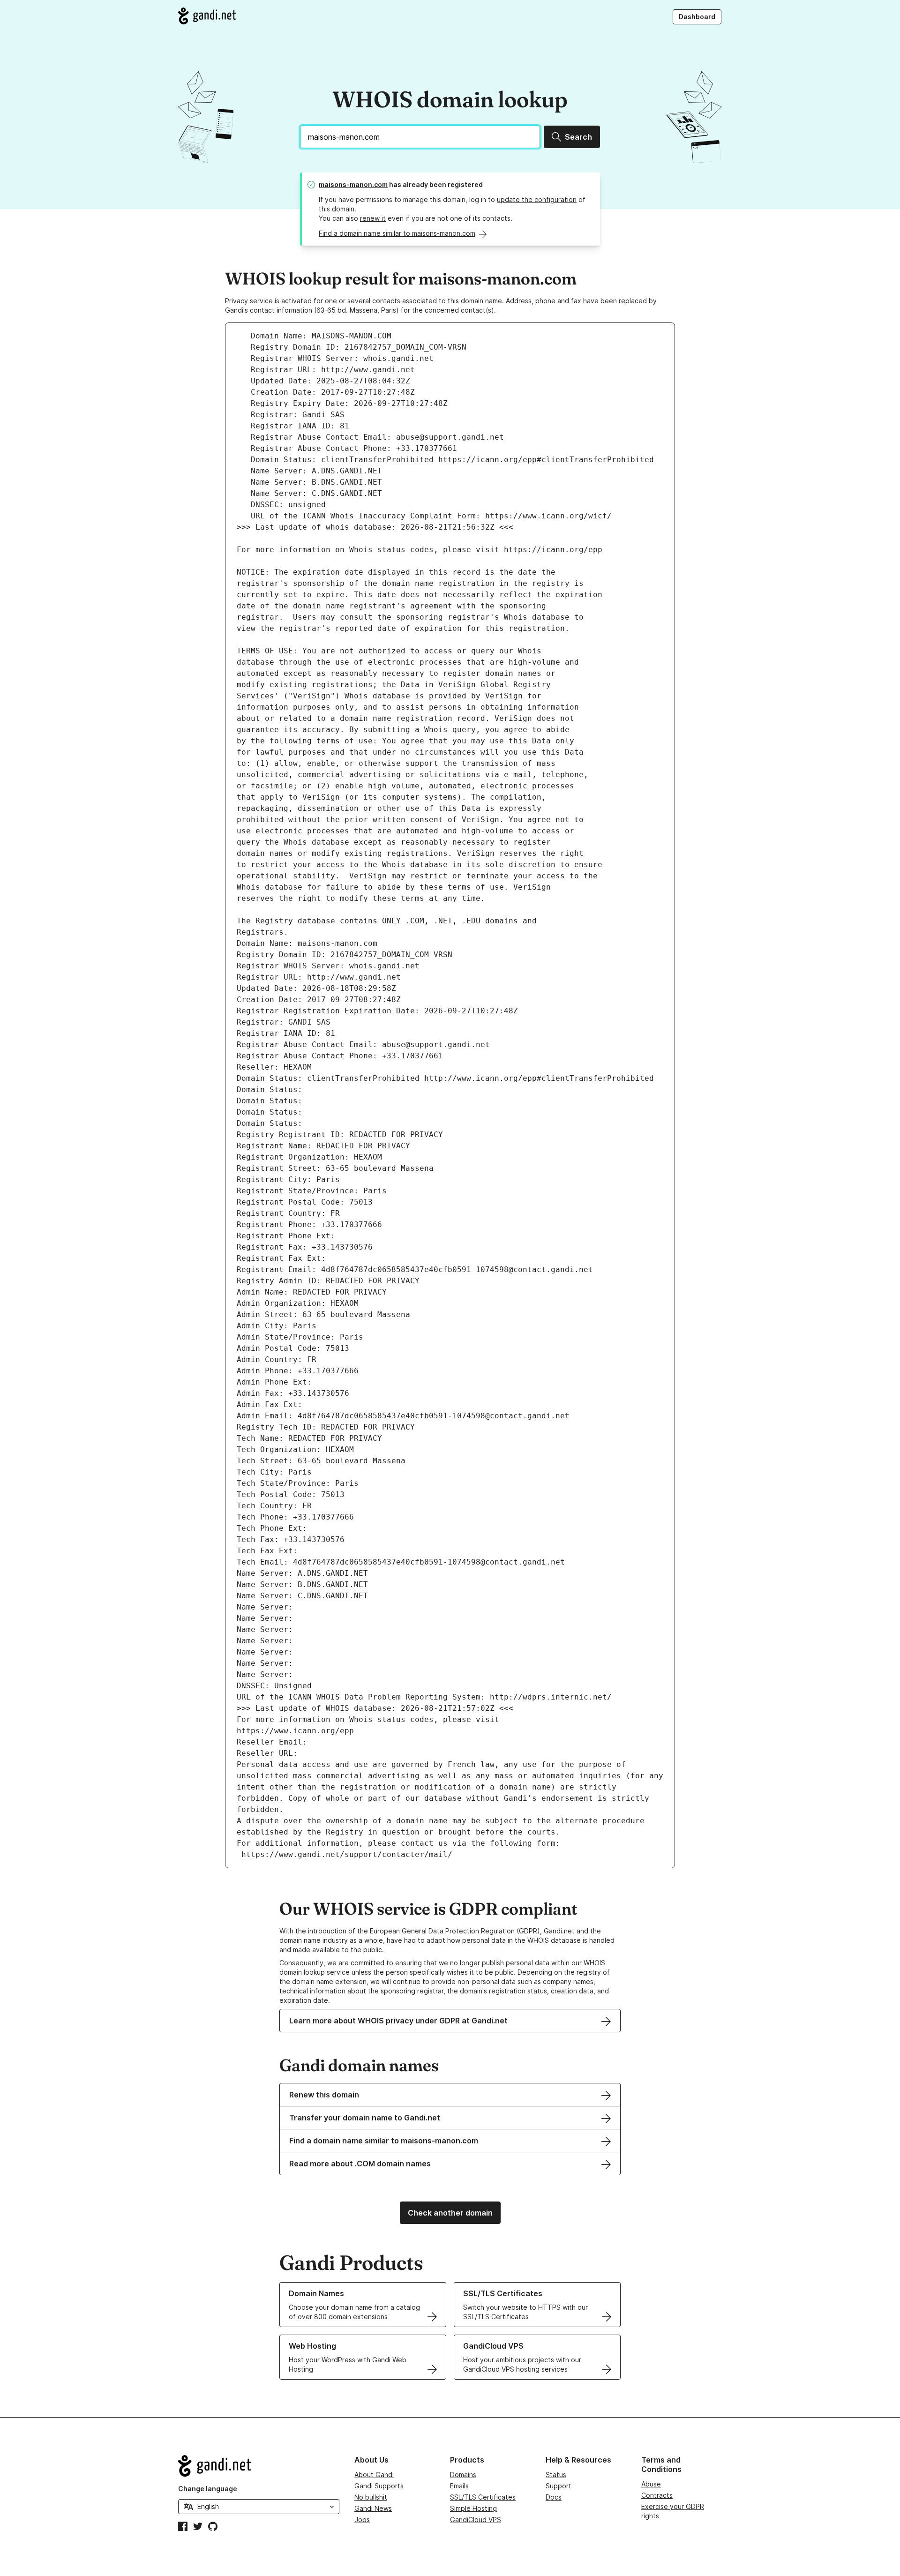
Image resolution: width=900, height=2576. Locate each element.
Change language (208, 2489)
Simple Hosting (473, 2508)
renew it (373, 218)
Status (556, 2475)
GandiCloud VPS (476, 2520)
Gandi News (373, 2508)
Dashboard (697, 17)
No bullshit (371, 2497)
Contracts (657, 2495)
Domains (463, 2475)
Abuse (651, 2484)
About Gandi (374, 2475)
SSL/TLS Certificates (483, 2497)
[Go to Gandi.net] (207, 16)
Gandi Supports (379, 2486)
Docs (554, 2497)
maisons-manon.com (353, 184)
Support (559, 2486)
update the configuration (537, 199)
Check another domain (450, 2213)
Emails (459, 2486)
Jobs (362, 2520)
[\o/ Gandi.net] (259, 2466)
